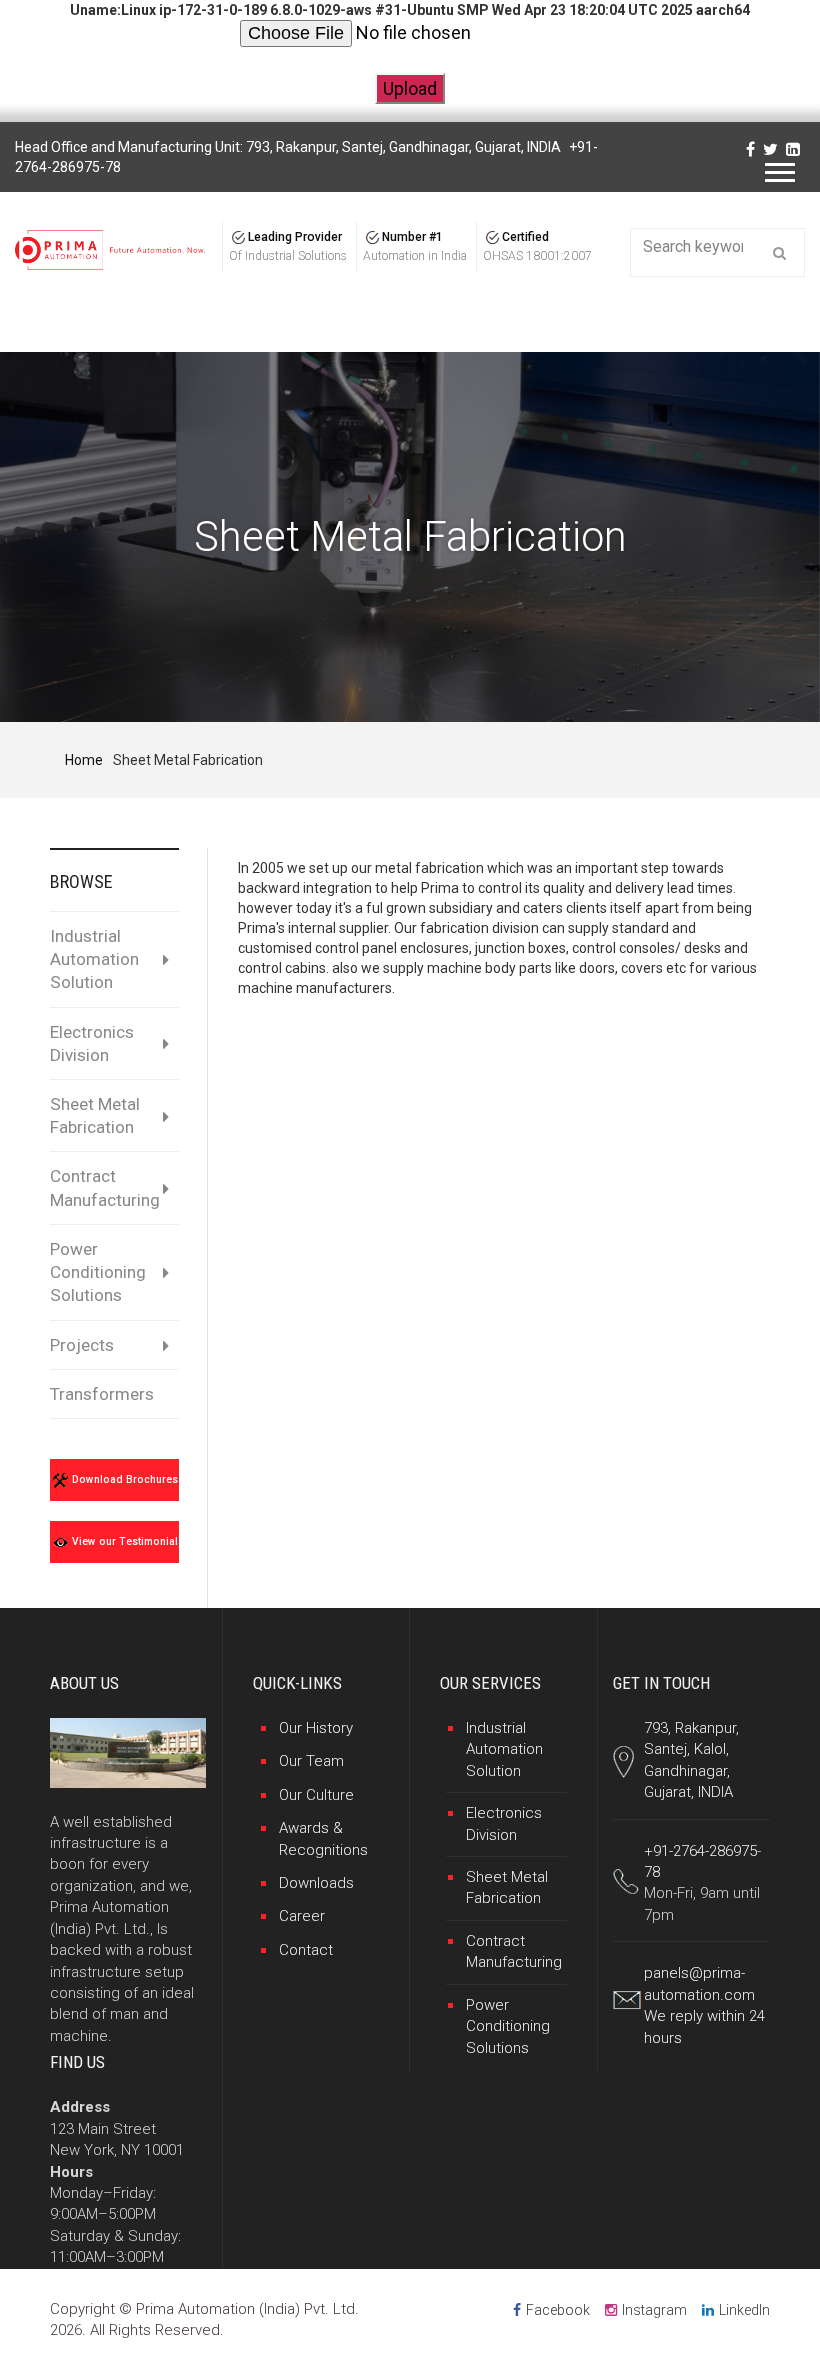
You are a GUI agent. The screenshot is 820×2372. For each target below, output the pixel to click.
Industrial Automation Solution (94, 959)
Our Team (311, 1761)
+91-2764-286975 (700, 1851)
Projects (82, 1345)
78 (652, 1872)
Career (302, 1916)
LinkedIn (744, 2310)
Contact (306, 1950)
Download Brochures (123, 1479)
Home (84, 760)
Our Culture (316, 1795)
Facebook (558, 2310)
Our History (316, 1728)
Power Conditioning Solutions (98, 1272)
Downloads (316, 1883)
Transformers (102, 1394)
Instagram (654, 2310)
